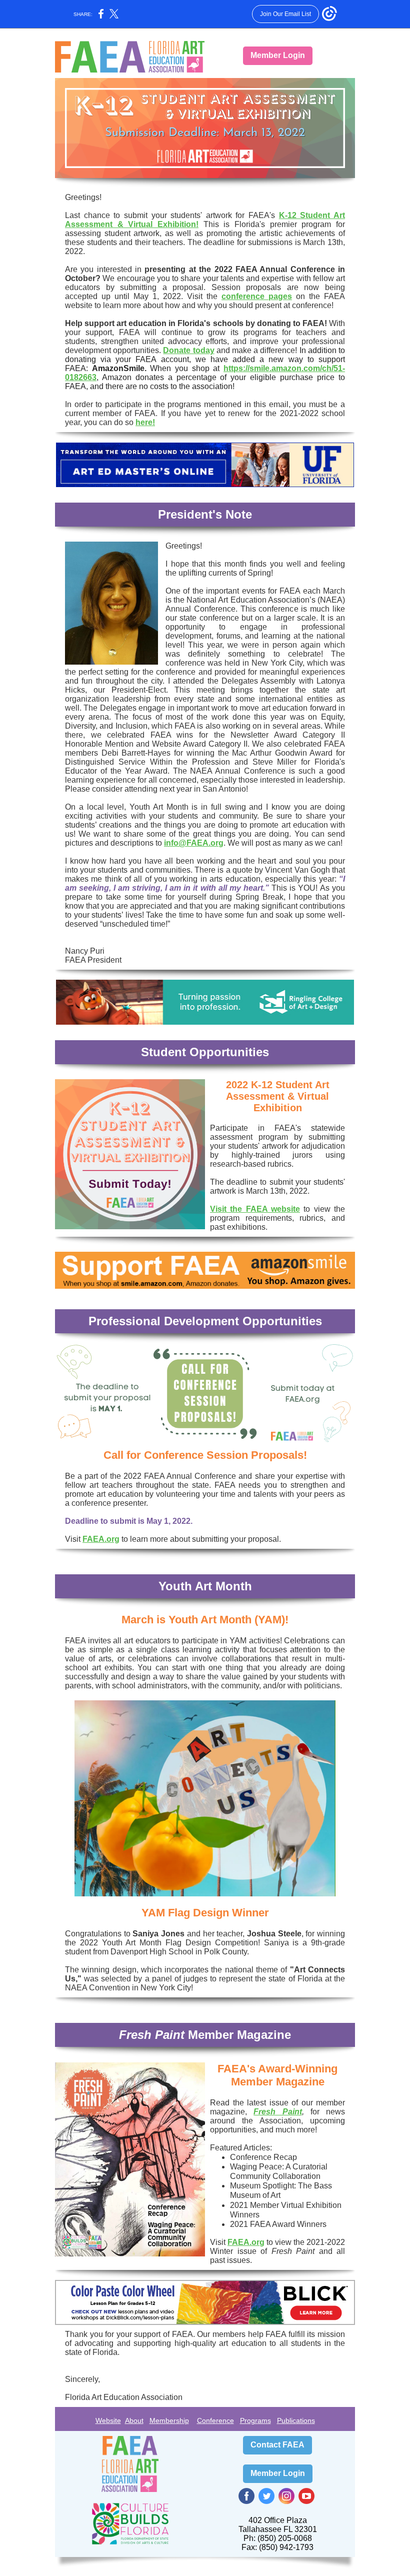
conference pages (257, 296)
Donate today (188, 350)
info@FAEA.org (194, 843)
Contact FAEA (277, 2445)
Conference (215, 2420)
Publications (296, 2420)
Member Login (278, 55)
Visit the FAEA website (255, 1209)
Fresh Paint (277, 2112)
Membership (169, 2420)
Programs (255, 2420)
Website (108, 2420)
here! (145, 422)
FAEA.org (101, 1539)
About (134, 2420)
